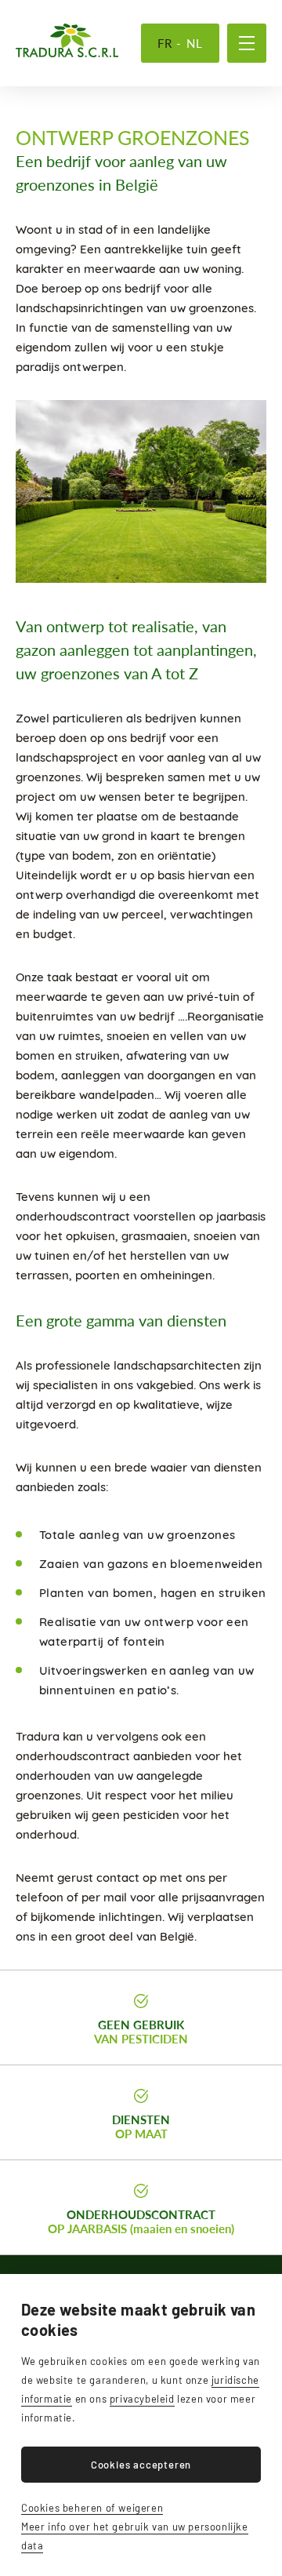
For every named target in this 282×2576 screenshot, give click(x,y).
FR (165, 43)
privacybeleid (142, 2399)
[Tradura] (67, 40)
